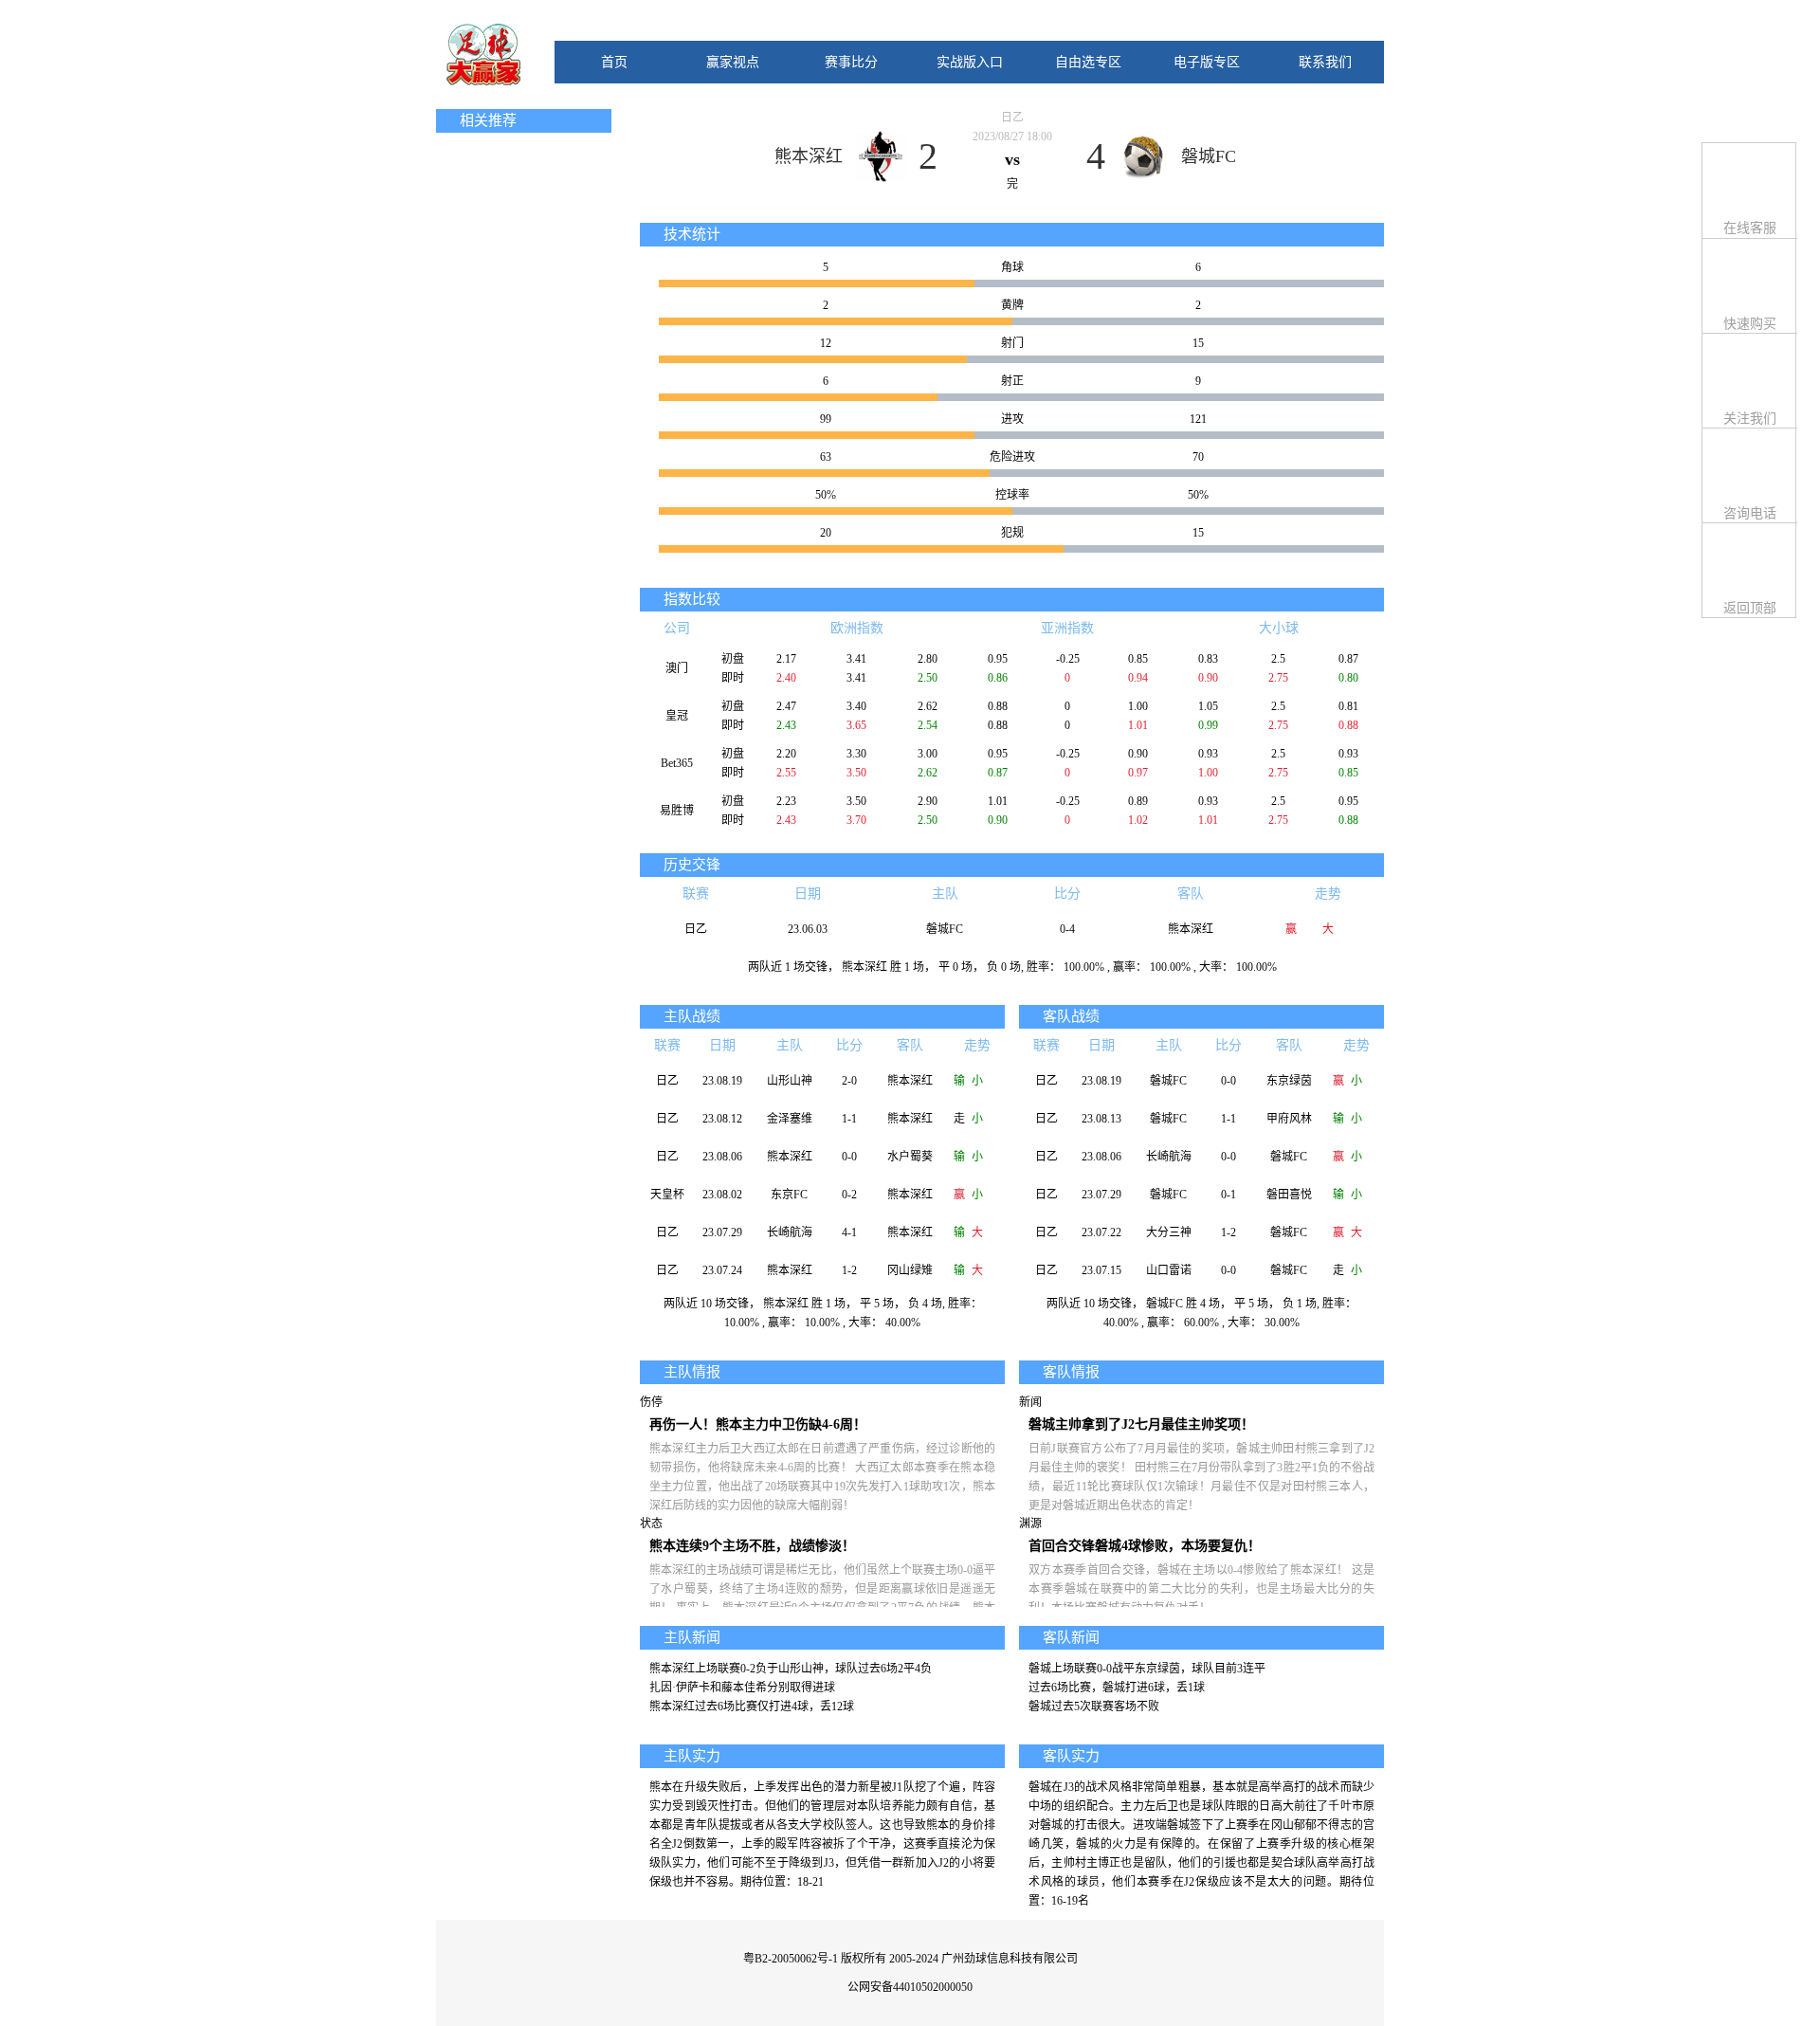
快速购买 (1750, 324)
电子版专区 (1207, 62)
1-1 (849, 1119)
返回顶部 (1750, 608)
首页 (614, 62)
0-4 (1067, 929)
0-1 (1228, 1195)
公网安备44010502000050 (910, 1987)
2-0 (849, 1081)
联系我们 (1325, 62)
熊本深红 (809, 156)
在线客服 (1750, 228)
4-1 (849, 1232)
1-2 (849, 1270)
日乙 (1012, 118)
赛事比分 (851, 62)
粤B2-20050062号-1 (791, 1959)
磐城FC (1209, 156)
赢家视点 (733, 62)
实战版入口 (970, 62)
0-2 (849, 1195)
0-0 (849, 1157)
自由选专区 (1088, 62)
